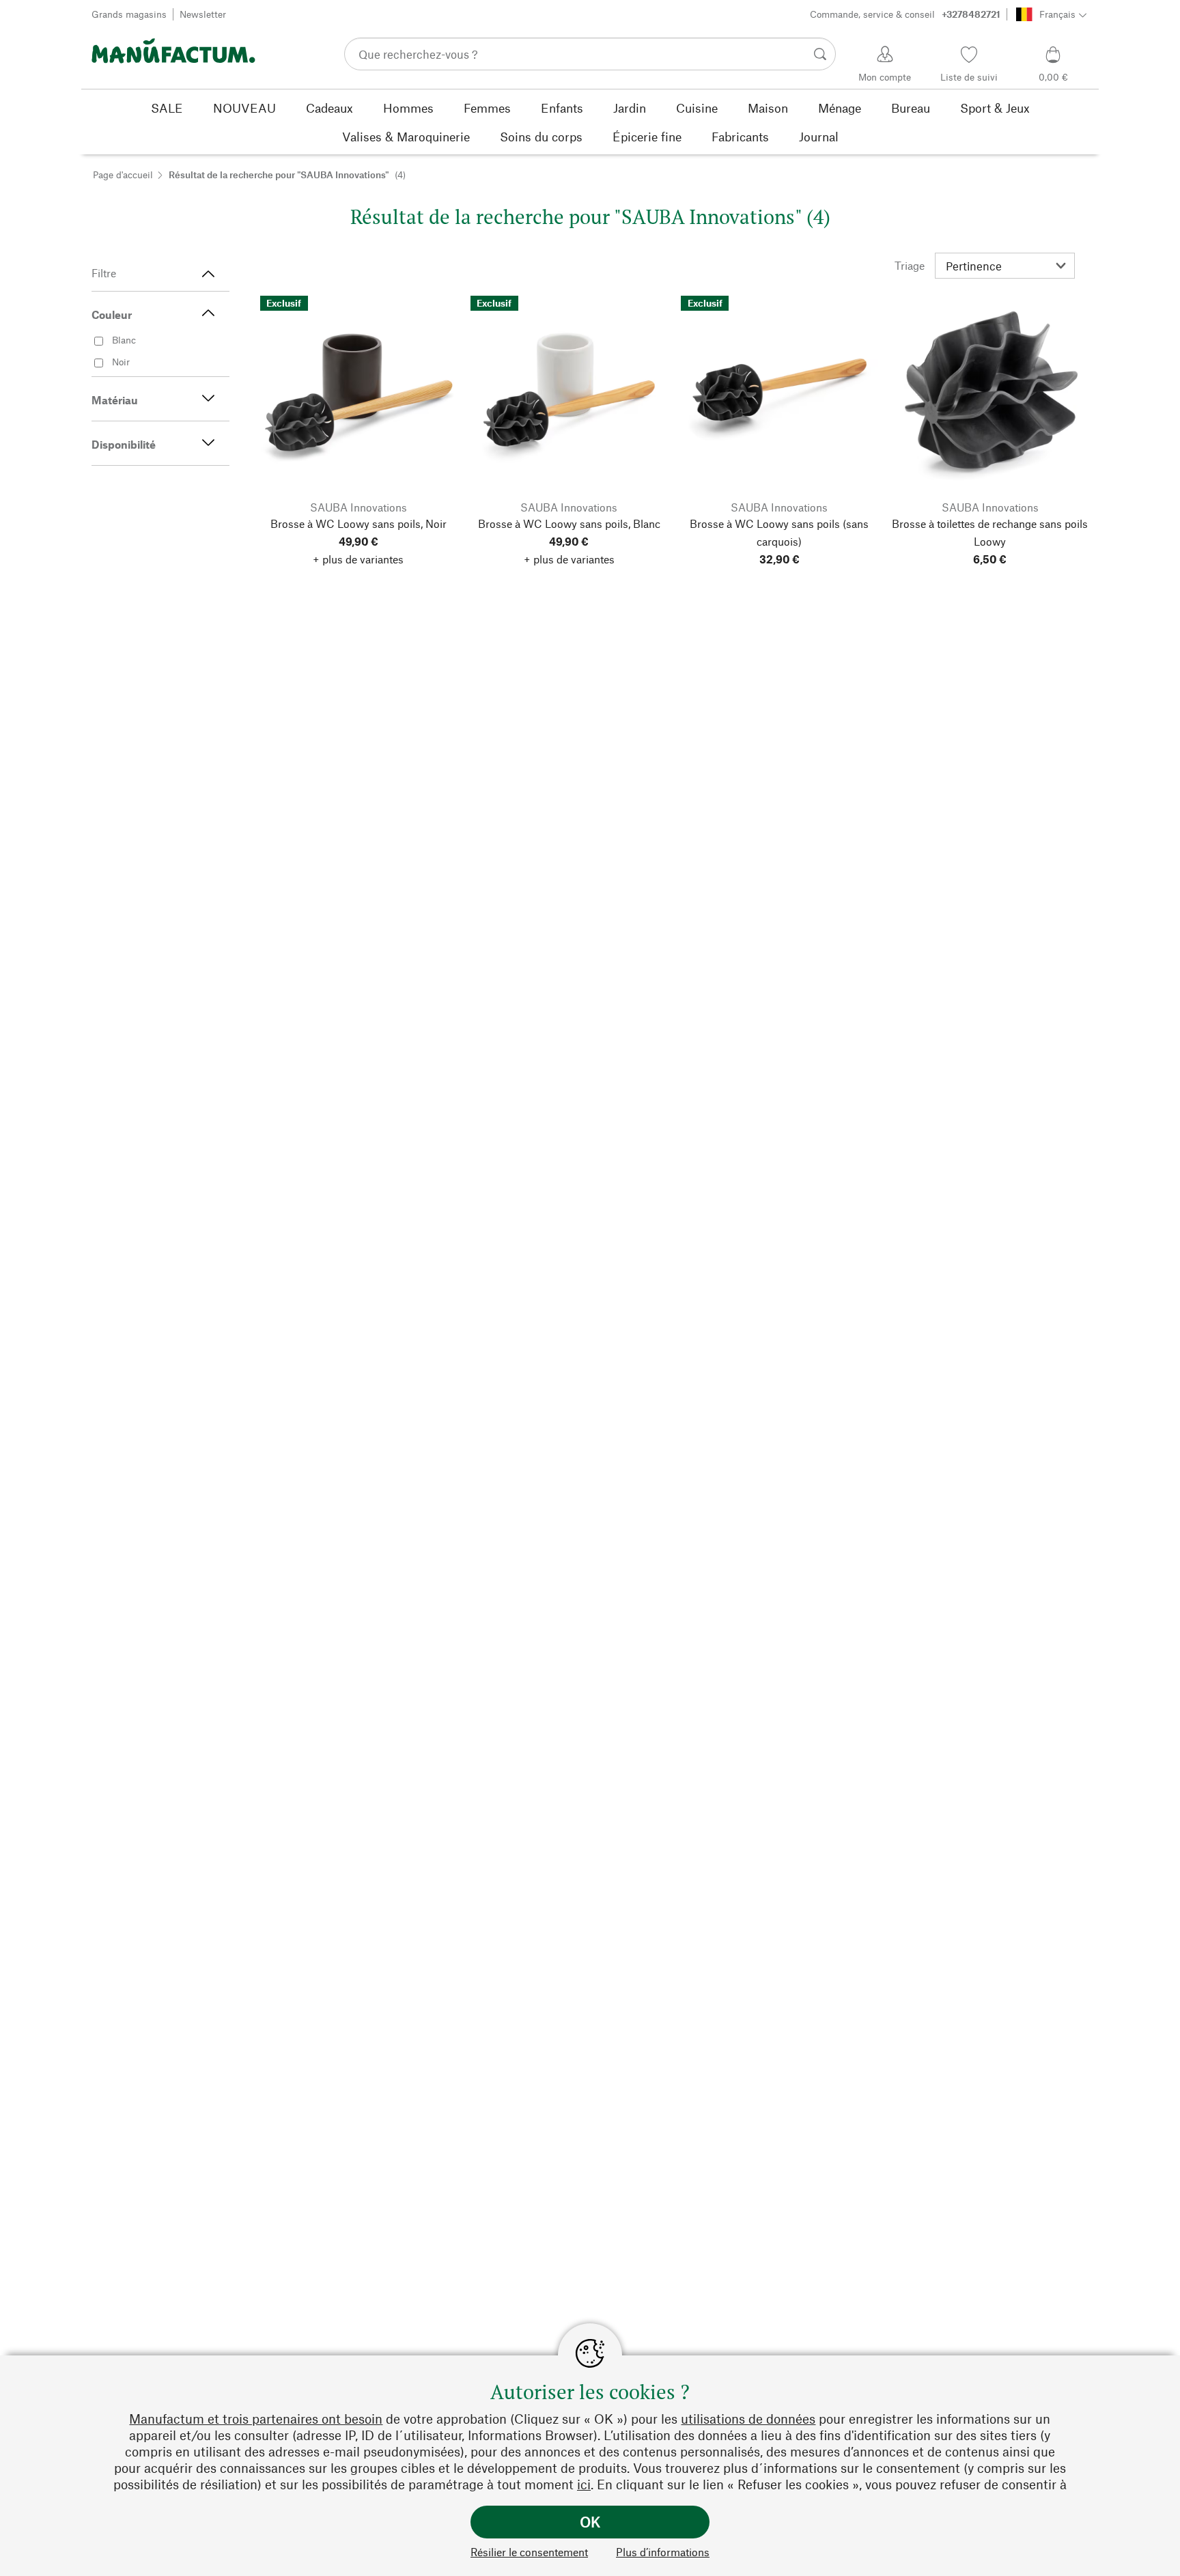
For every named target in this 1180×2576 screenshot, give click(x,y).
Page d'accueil (123, 174)
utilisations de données (748, 2419)
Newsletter (203, 14)
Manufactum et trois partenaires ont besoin (256, 2419)
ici (584, 2484)
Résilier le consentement (529, 2552)
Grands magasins (129, 14)
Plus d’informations (663, 2552)
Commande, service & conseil (905, 14)
